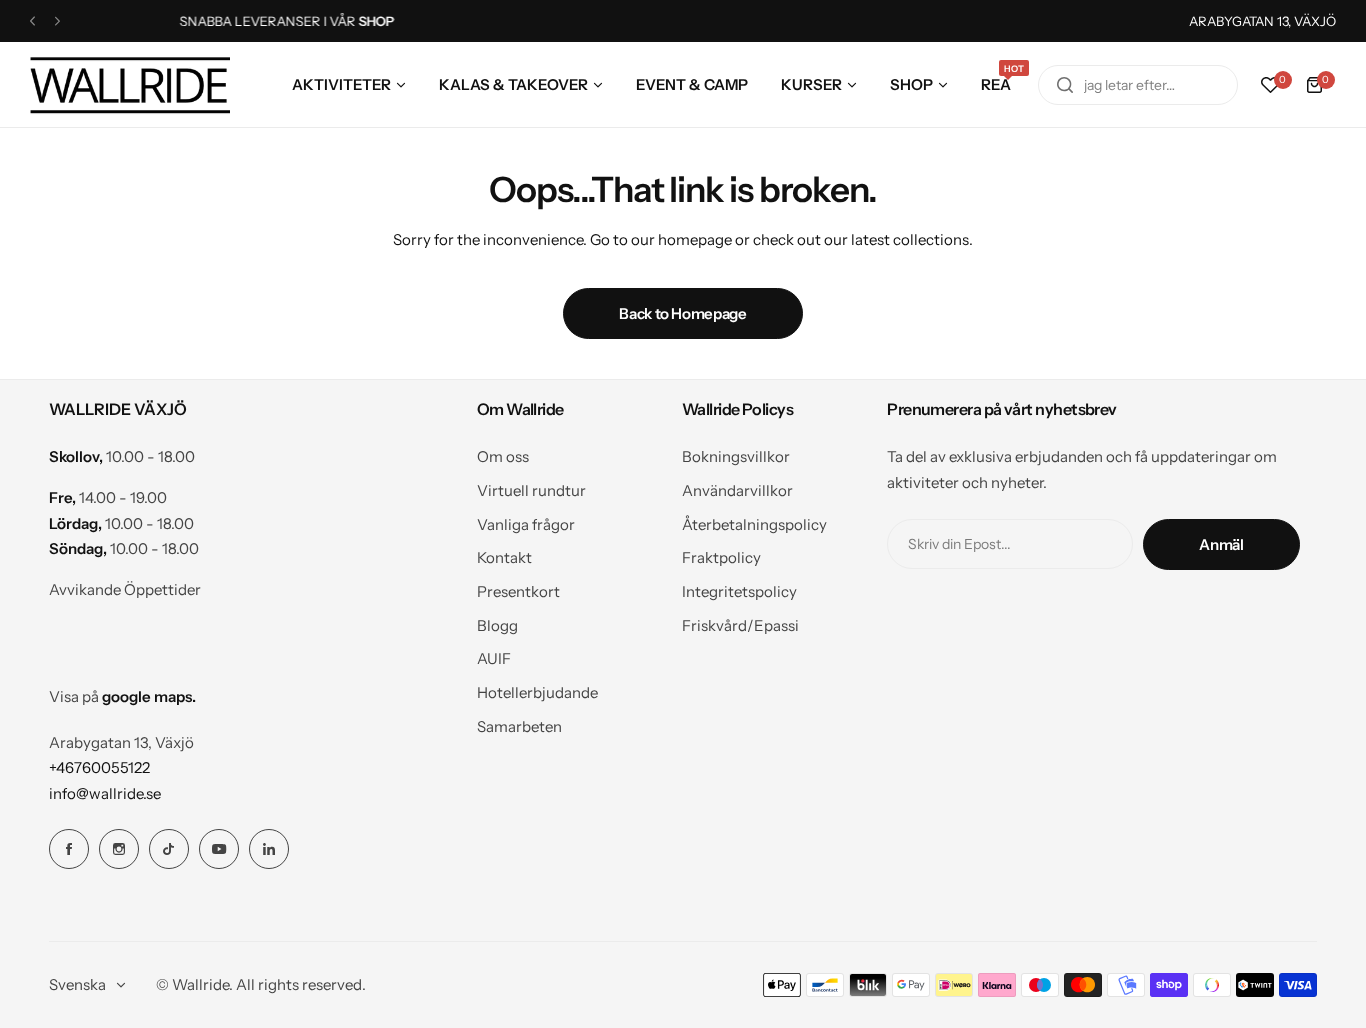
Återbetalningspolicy (754, 524)
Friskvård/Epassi (740, 625)
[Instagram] (119, 849)
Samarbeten (519, 726)
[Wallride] (130, 84)
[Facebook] (69, 849)
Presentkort (518, 591)
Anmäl (1221, 544)
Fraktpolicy (721, 557)
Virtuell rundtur (531, 490)
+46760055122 (99, 767)
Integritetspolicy (739, 591)
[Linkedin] (269, 849)
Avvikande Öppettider (125, 589)
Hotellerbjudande (537, 692)
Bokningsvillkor (736, 456)
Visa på (122, 696)
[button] (32, 21)
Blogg (497, 625)
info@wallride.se (105, 793)
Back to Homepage (682, 313)
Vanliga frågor (526, 524)
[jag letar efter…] (1065, 85)
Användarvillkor (737, 490)
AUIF (494, 658)
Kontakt (504, 557)
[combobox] (1138, 85)
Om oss (503, 456)
